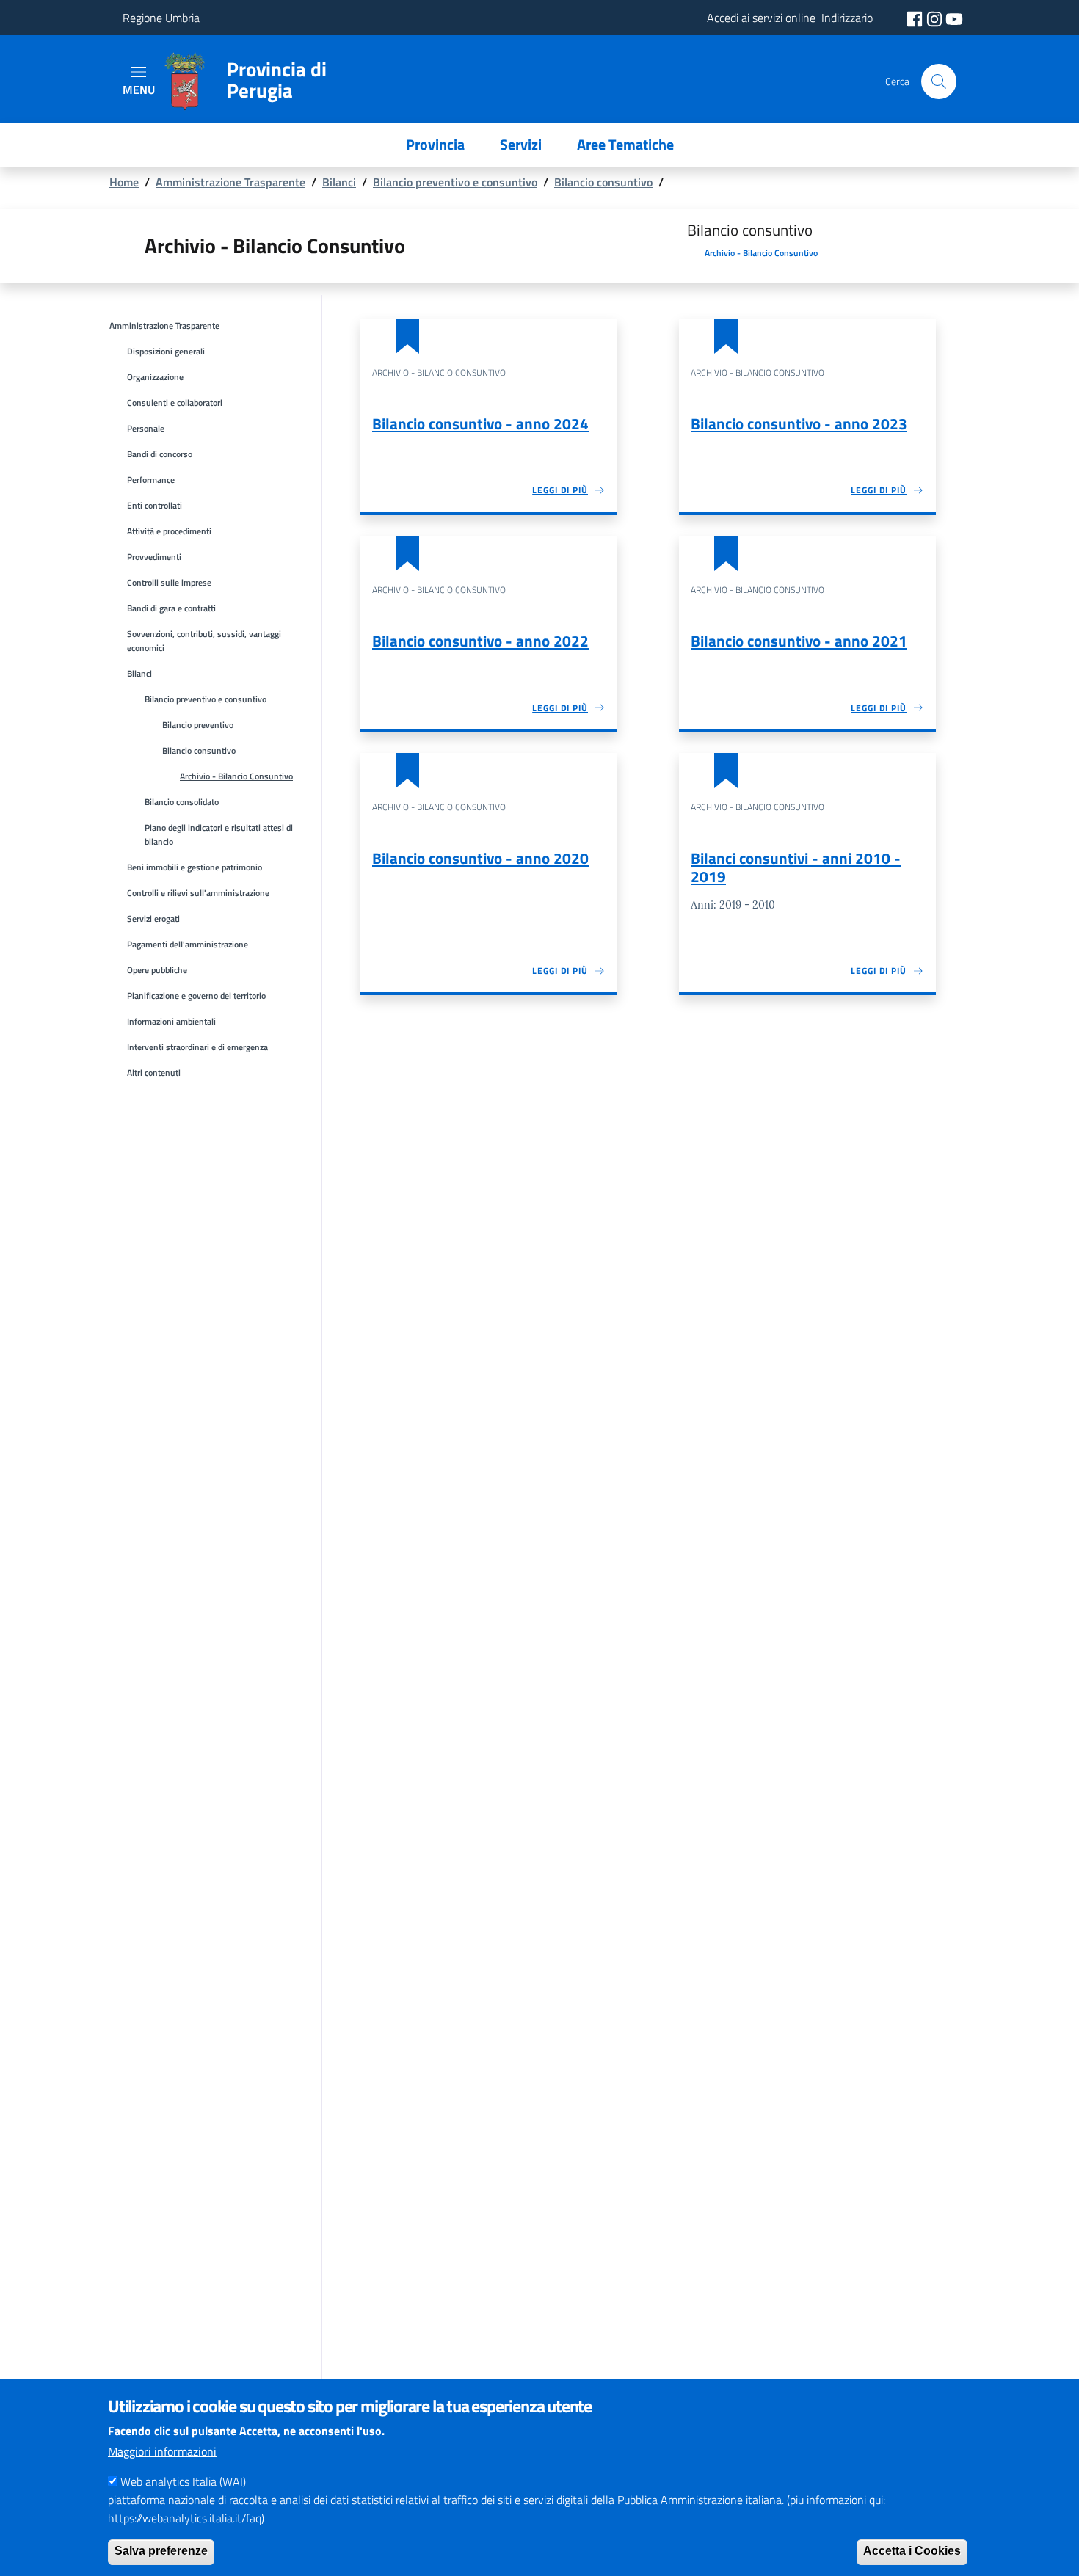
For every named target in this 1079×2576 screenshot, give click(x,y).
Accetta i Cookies (912, 2551)
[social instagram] (936, 18)
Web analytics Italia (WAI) (183, 2481)
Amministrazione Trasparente (230, 182)
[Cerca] (939, 81)
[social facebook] (916, 18)
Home (124, 182)
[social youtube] (954, 18)
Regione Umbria (161, 18)
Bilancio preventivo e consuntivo (455, 182)
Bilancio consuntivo (603, 182)
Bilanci (339, 182)
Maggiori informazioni (162, 2451)
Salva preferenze (161, 2551)
